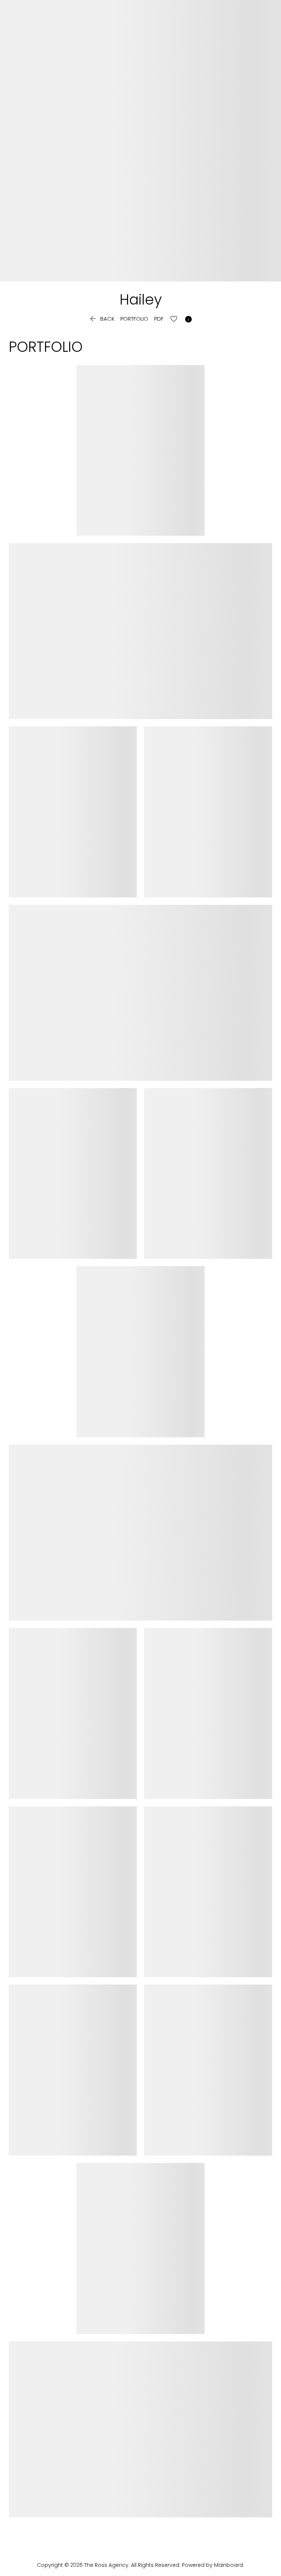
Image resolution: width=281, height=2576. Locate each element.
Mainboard (228, 2565)
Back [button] (102, 320)
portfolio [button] (134, 319)
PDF (159, 319)
